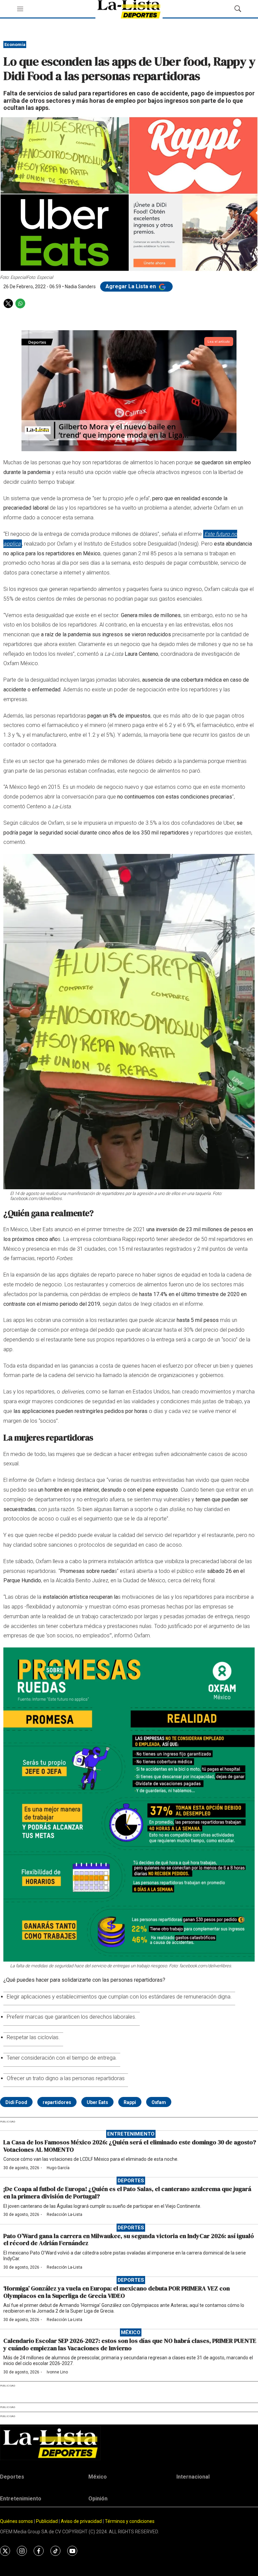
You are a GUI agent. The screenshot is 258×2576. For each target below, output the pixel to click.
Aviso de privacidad (81, 2521)
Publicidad (47, 2521)
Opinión (98, 2499)
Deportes (131, 2181)
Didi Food (16, 2102)
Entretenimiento (131, 2134)
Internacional (193, 2477)
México (131, 2332)
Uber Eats (97, 2102)
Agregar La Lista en (131, 286)
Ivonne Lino (57, 2372)
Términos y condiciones (130, 2521)
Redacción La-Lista (64, 2215)
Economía (15, 45)
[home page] (129, 2443)
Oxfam (159, 2102)
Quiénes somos (16, 2521)
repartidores (57, 2102)
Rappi (130, 2102)
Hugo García (58, 2168)
